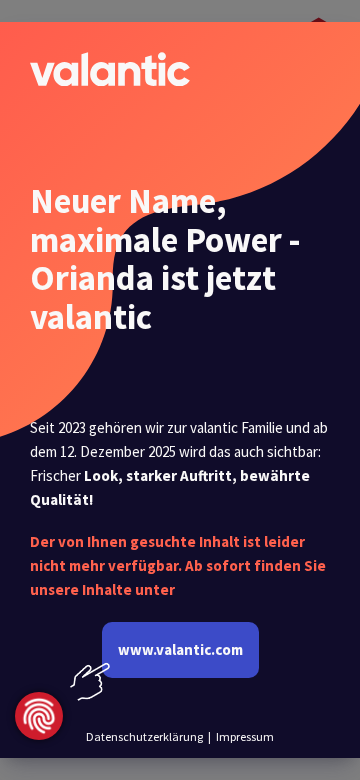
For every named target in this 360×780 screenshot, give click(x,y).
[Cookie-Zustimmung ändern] (39, 716)
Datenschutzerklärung (144, 736)
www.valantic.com (180, 649)
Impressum (245, 736)
